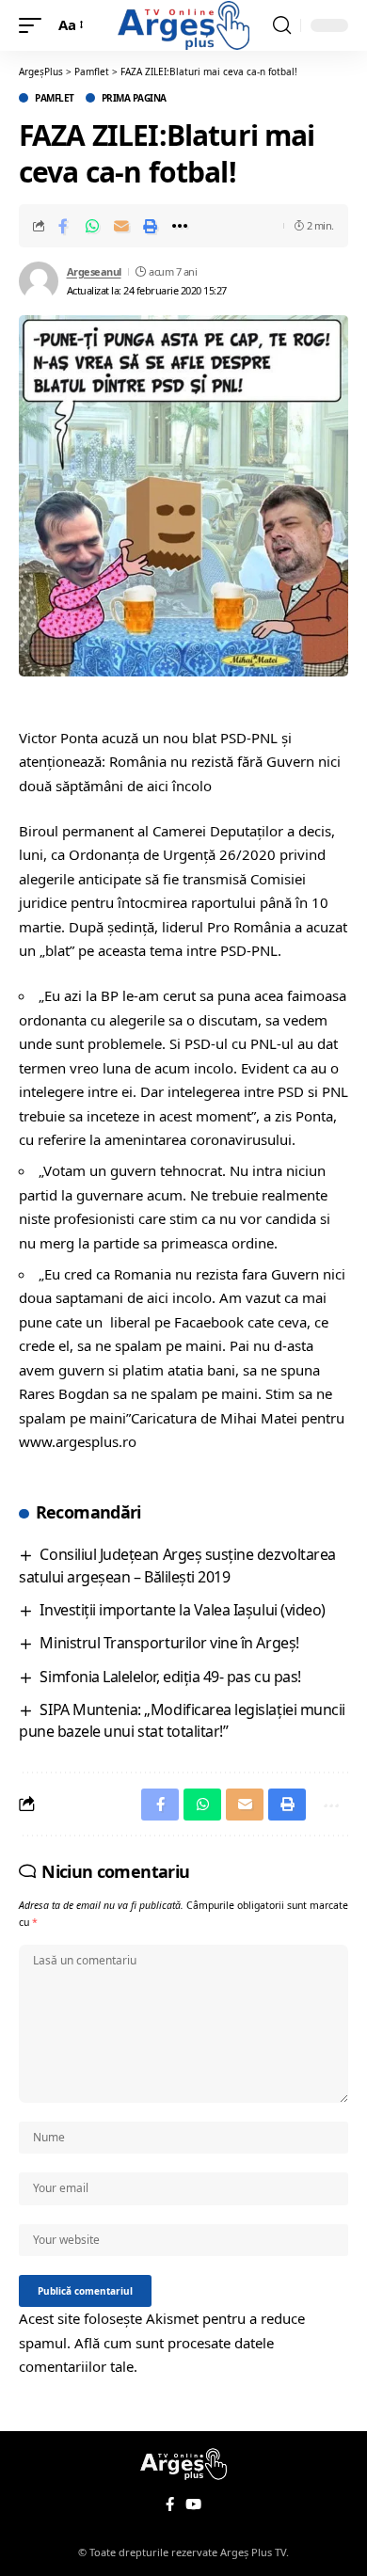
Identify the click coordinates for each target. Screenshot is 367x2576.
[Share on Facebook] (63, 226)
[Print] (151, 226)
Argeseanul (94, 271)
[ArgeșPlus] (183, 25)
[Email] (121, 226)
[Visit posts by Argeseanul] (39, 281)
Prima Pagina (134, 98)
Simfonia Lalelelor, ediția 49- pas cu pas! (170, 1677)
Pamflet (55, 98)
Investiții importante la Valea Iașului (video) (182, 1610)
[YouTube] (193, 2504)
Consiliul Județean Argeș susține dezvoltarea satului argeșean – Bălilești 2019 (177, 1565)
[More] (180, 226)
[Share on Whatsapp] (92, 226)
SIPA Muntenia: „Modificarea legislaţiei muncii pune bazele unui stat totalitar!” (182, 1720)
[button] (35, 25)
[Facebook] (170, 2504)
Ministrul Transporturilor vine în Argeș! (169, 1643)
